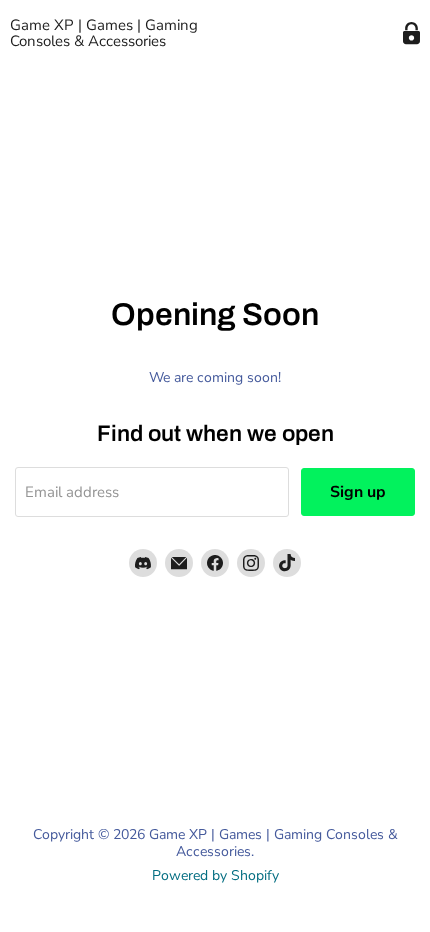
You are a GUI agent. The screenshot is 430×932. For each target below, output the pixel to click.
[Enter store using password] (411, 33)
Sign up (358, 492)
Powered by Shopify (215, 875)
